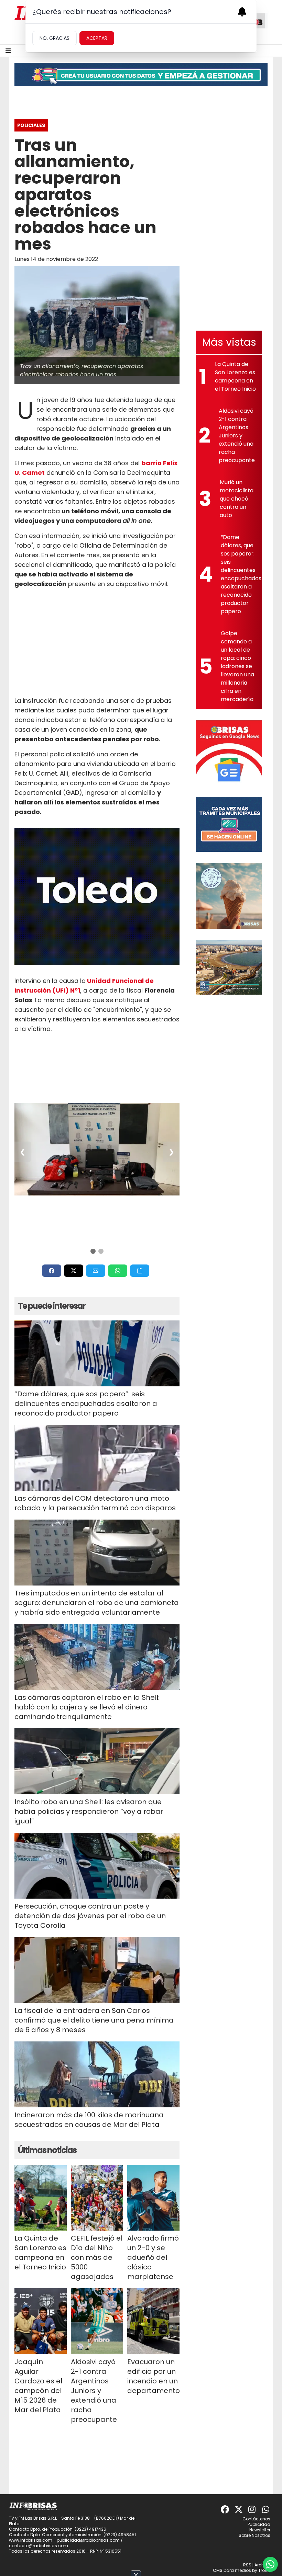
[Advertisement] (97, 642)
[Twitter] (239, 2509)
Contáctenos (256, 2519)
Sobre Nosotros (254, 2535)
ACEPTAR (97, 38)
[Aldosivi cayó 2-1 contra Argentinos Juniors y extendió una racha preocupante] (97, 2321)
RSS (247, 2565)
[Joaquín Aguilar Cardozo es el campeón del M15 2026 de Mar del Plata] (41, 2321)
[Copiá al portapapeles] (140, 1271)
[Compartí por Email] (96, 1271)
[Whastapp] (266, 2509)
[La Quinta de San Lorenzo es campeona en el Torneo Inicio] (41, 2198)
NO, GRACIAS (55, 38)
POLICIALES (31, 125)
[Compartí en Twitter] (74, 1271)
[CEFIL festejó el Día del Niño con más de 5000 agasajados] (97, 2198)
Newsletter (260, 2530)
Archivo (262, 2565)
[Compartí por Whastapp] (118, 1271)
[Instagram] (252, 2509)
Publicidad (259, 2524)
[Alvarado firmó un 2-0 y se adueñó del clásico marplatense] (153, 2198)
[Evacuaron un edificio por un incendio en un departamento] (153, 2321)
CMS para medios (232, 2570)
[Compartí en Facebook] (52, 1271)
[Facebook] (225, 2509)
